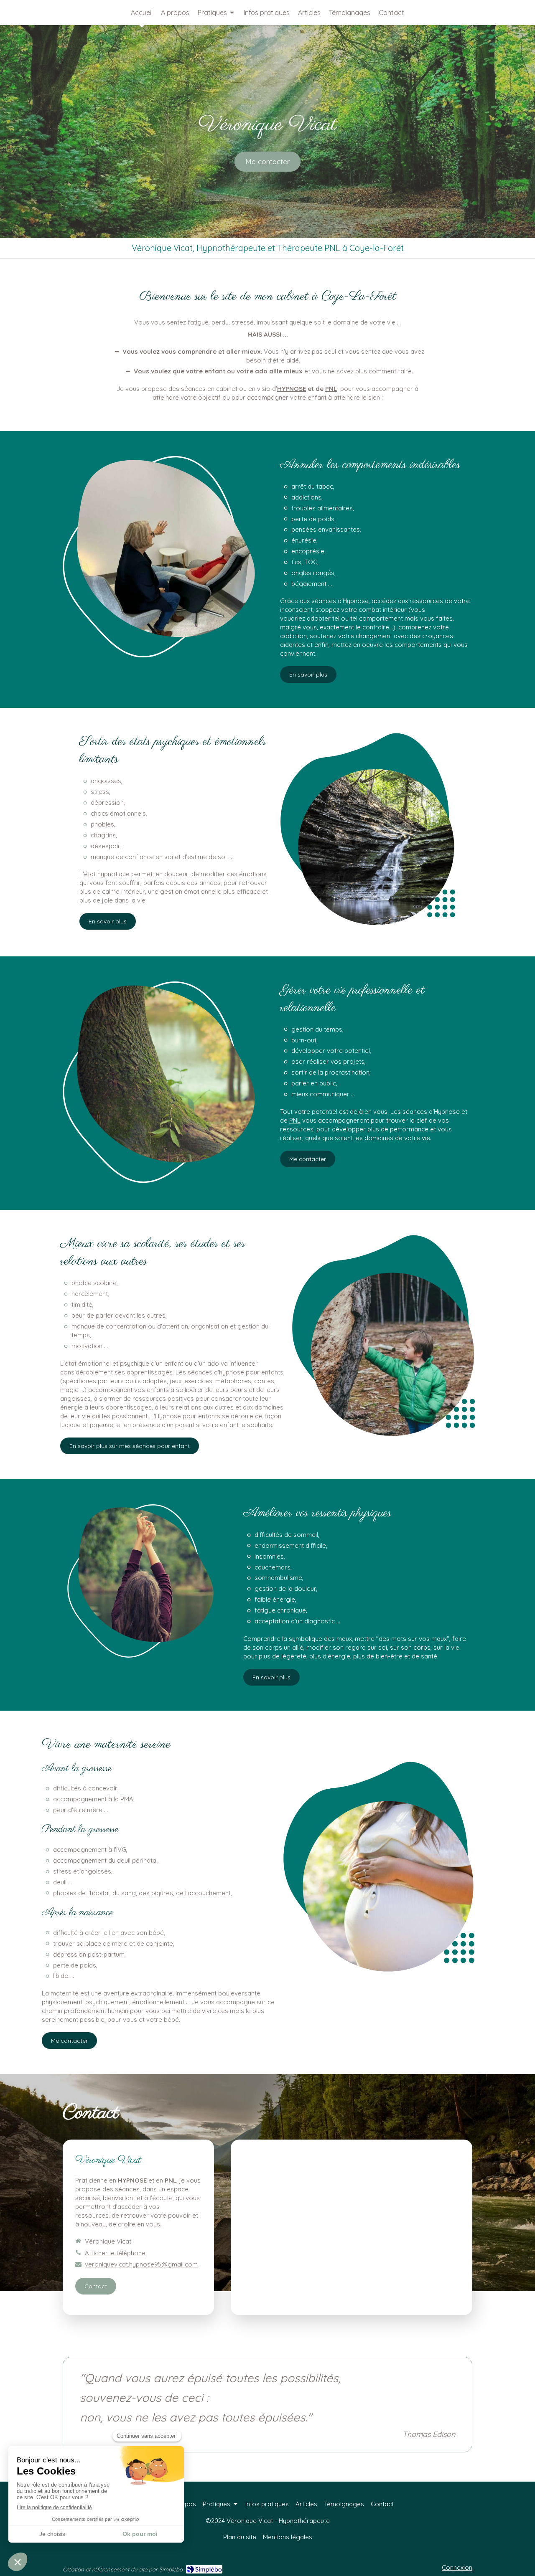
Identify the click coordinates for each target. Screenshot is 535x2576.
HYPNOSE (292, 389)
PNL (331, 389)
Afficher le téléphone (115, 2253)
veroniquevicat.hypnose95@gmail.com (141, 2264)
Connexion (457, 2567)
